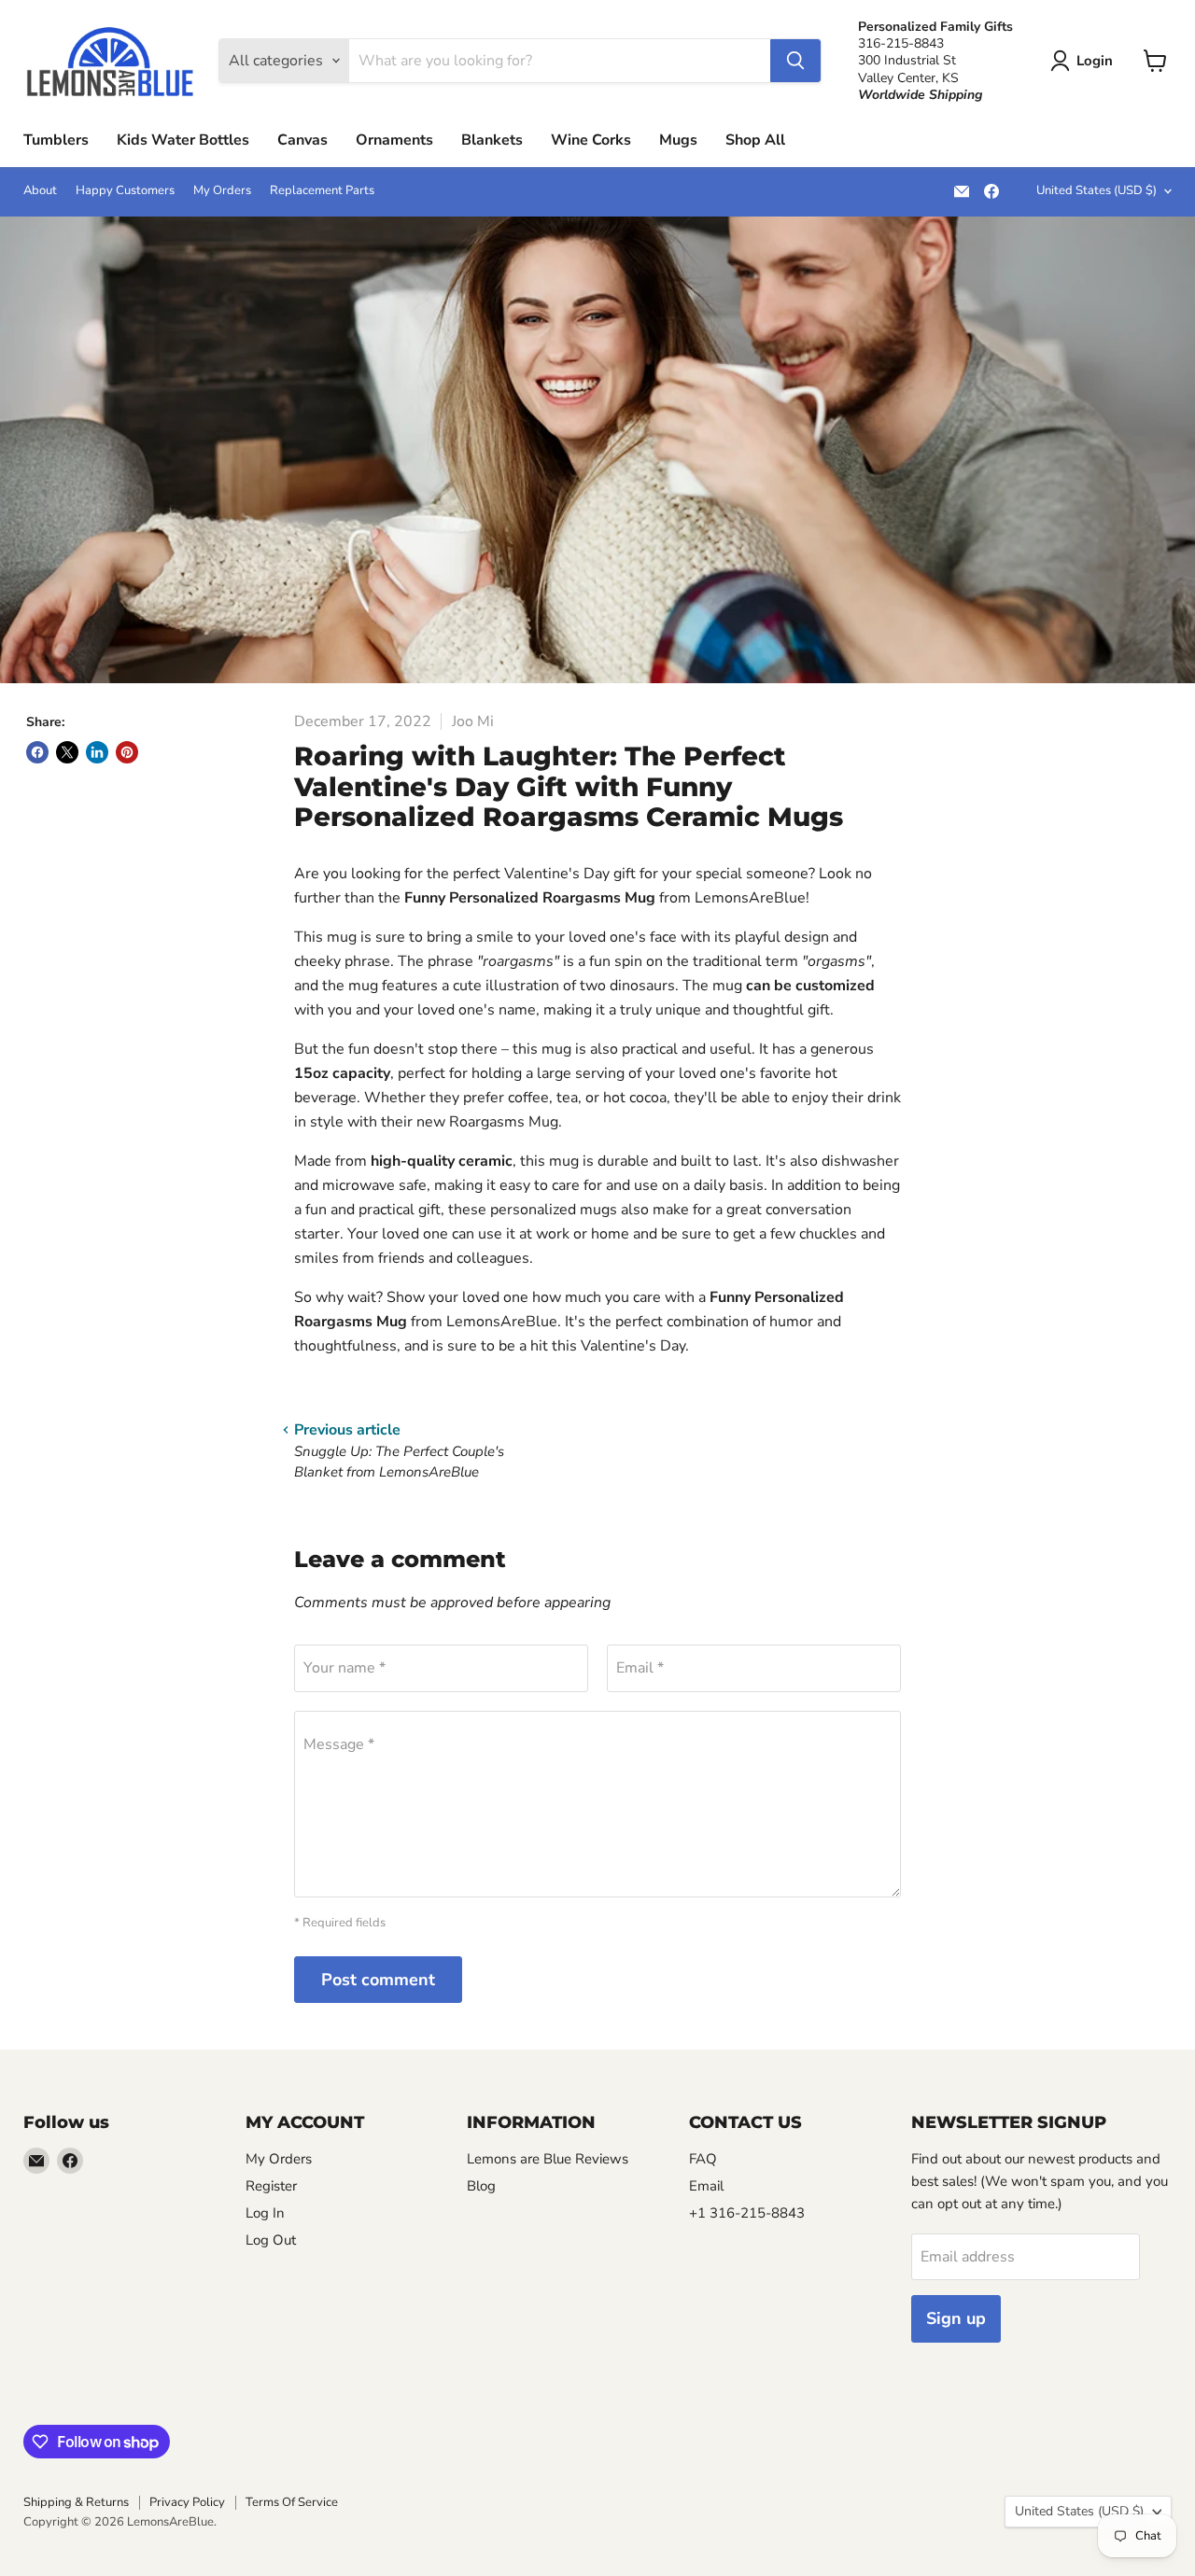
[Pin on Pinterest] (127, 752)
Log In (265, 2213)
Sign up (956, 2318)
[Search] (795, 61)
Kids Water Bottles (183, 140)
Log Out (271, 2240)
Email (706, 2186)
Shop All (755, 140)
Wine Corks (591, 140)
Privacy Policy (187, 2502)
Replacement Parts (322, 191)
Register (271, 2186)
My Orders (222, 191)
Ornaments (394, 140)
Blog (481, 2186)
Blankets (492, 140)
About (40, 191)
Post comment (378, 1980)
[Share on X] (67, 752)
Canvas (302, 140)
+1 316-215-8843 (747, 2213)
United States (1097, 190)
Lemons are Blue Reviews (548, 2159)
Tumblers (56, 140)
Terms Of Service (292, 2502)
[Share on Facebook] (37, 752)
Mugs (678, 140)
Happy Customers (125, 191)
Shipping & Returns (76, 2502)
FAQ (703, 2159)
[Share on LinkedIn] (97, 752)
